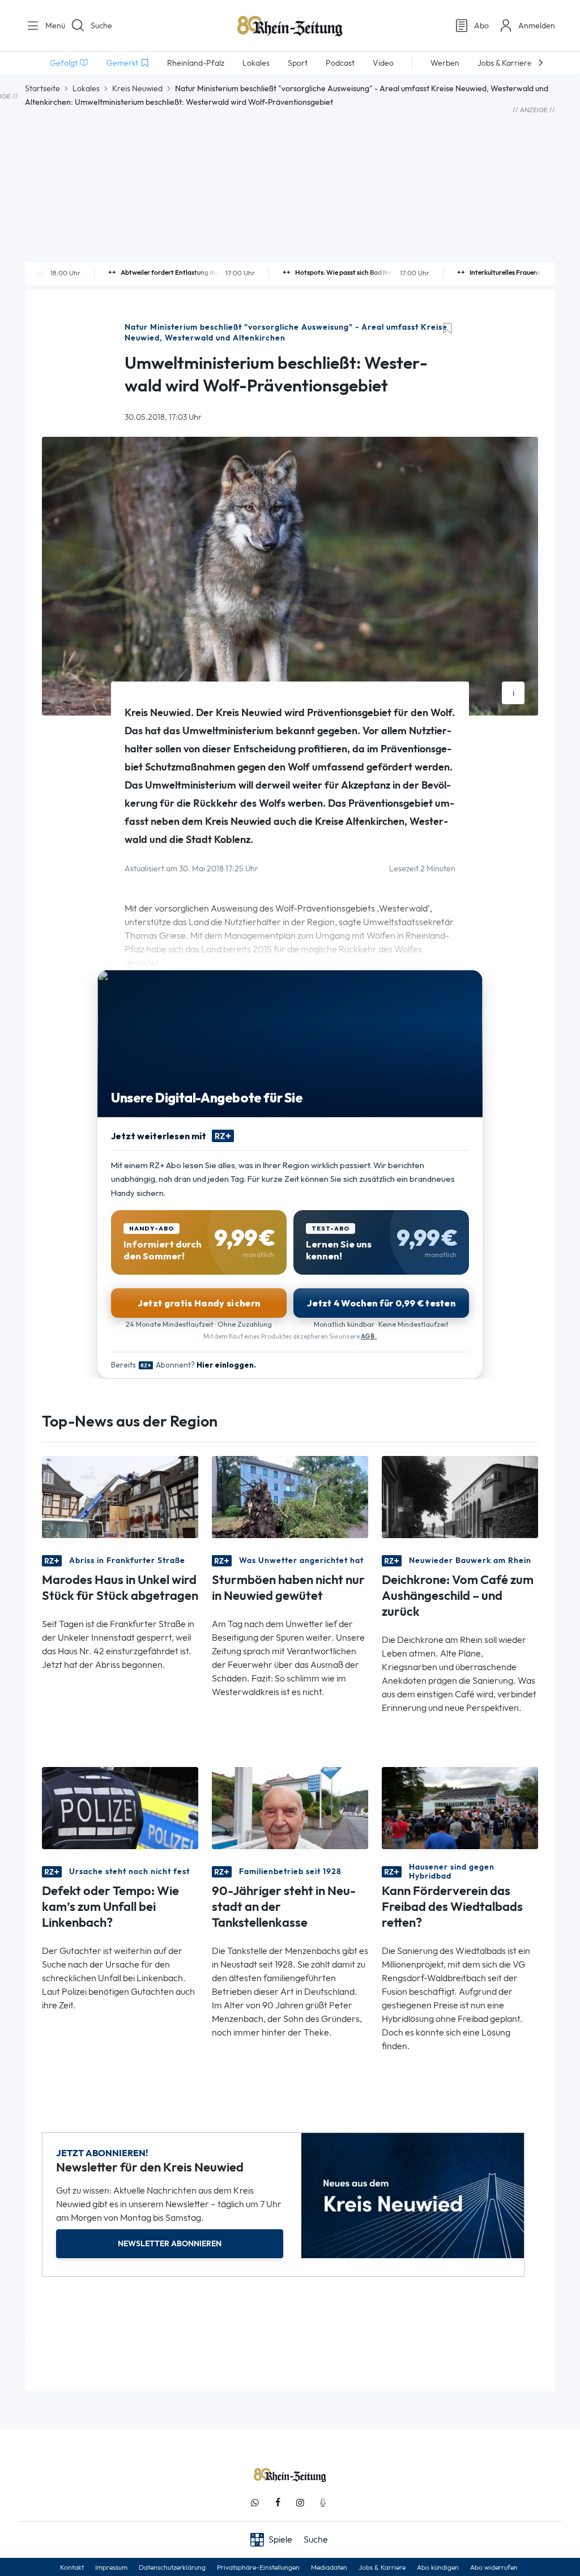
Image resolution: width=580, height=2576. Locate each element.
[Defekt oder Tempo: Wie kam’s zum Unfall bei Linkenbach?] (120, 1808)
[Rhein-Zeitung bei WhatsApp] (255, 2503)
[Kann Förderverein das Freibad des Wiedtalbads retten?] (460, 1808)
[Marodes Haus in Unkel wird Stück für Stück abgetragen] (120, 1496)
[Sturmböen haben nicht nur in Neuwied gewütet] (290, 1496)
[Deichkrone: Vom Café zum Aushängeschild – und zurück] (460, 1496)
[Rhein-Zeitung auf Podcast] (323, 2503)
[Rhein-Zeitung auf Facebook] (278, 2503)
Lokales (86, 88)
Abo (481, 25)
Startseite (42, 88)
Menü (51, 25)
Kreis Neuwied (137, 88)
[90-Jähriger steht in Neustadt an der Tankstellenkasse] (290, 1808)
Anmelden (537, 25)
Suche (101, 25)
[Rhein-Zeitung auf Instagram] (300, 2503)
